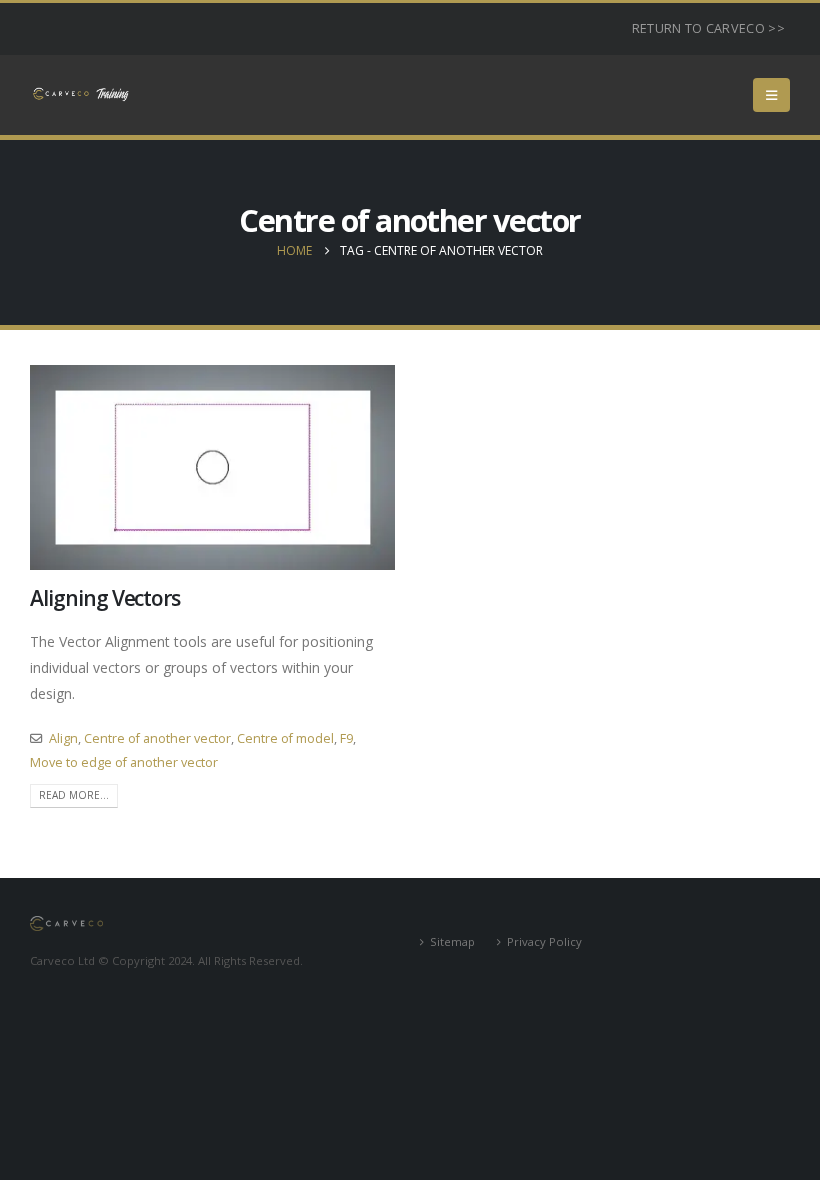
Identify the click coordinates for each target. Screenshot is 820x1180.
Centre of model (285, 738)
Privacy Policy (544, 941)
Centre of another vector (157, 738)
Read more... (74, 795)
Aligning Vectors (105, 598)
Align (63, 738)
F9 (346, 738)
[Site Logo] (80, 94)
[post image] (212, 467)
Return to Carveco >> (708, 28)
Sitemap (452, 941)
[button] (771, 95)
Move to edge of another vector (124, 762)
